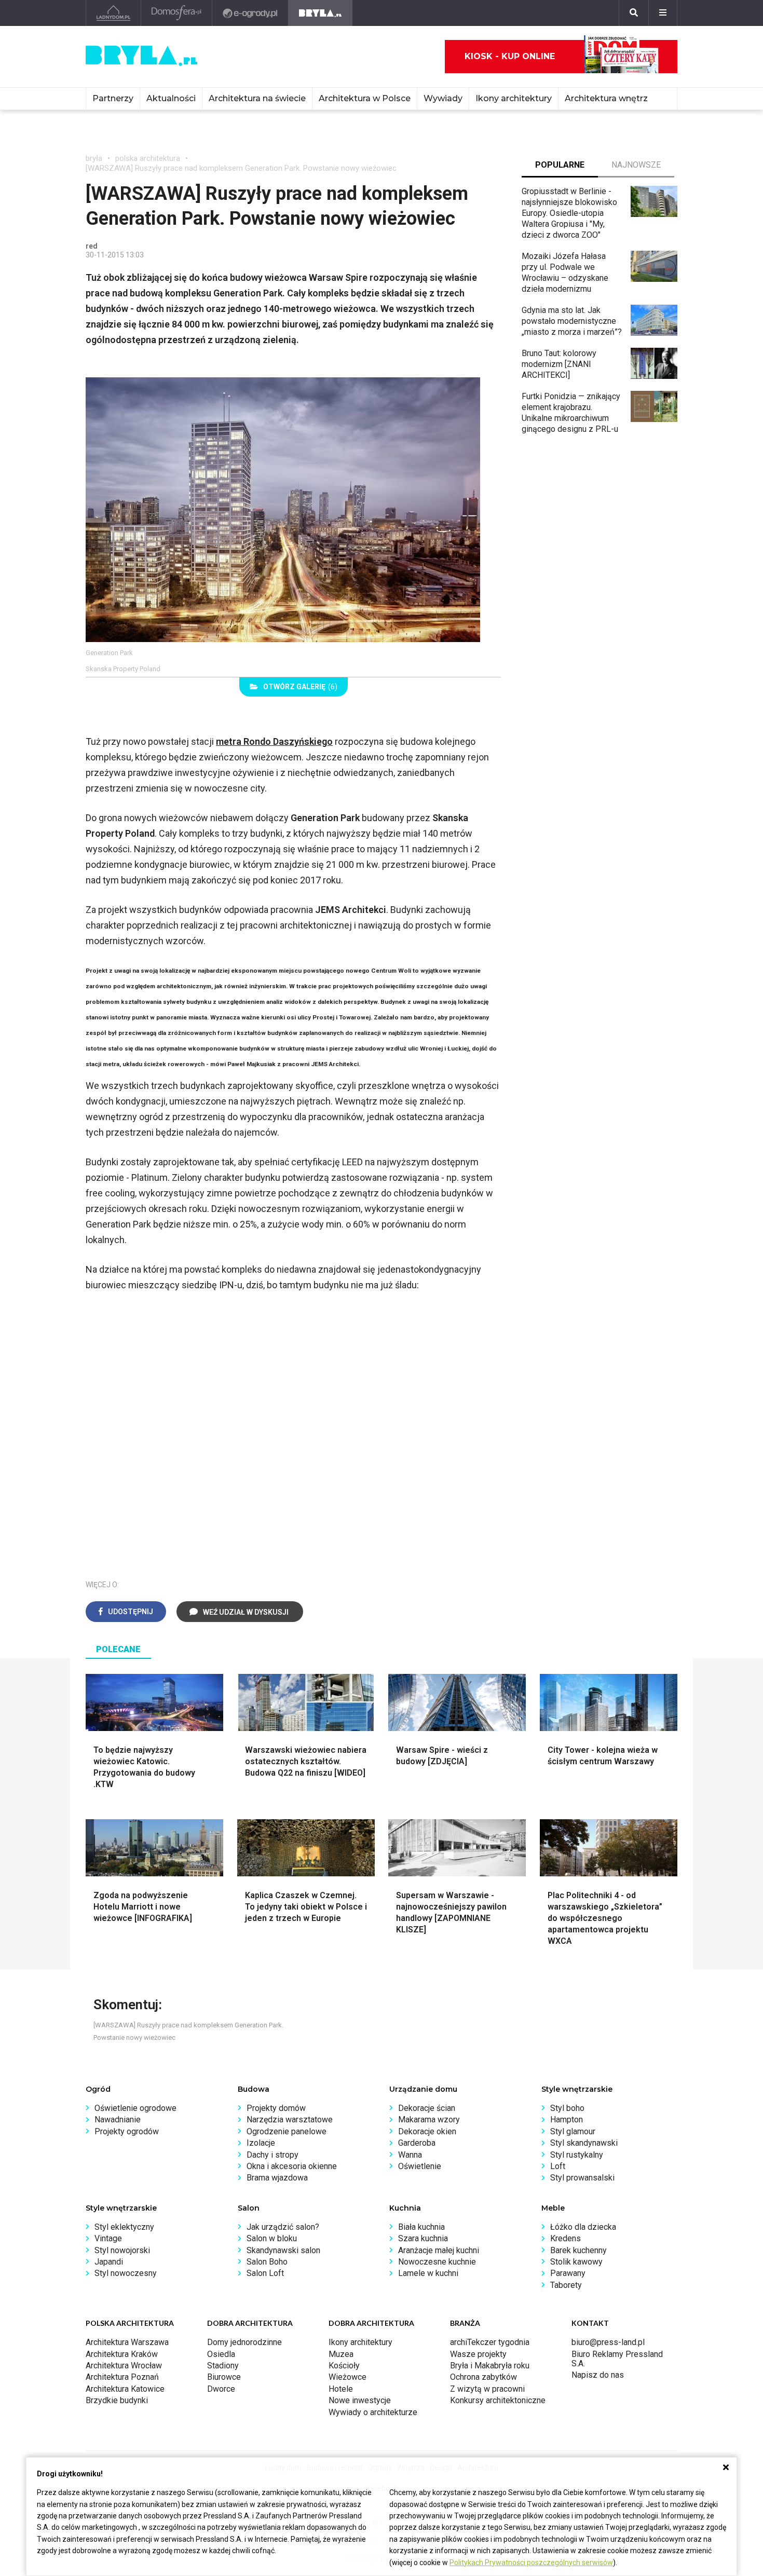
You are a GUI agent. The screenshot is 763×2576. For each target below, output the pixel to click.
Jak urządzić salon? (283, 2227)
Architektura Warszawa (127, 2342)
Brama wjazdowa (277, 2178)
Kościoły (344, 2366)
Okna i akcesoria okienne (292, 2166)
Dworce (221, 2389)
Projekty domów (276, 2108)
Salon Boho (267, 2262)
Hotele (341, 2389)
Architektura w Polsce (365, 98)
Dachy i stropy (272, 2155)
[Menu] (663, 13)
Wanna (410, 2155)
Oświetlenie (420, 2166)
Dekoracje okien (427, 2131)
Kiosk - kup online (510, 56)
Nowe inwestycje (360, 2400)
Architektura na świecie (257, 98)
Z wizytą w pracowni (487, 2389)
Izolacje (261, 2143)
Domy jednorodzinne (244, 2342)
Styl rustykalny (577, 2155)
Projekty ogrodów (127, 2131)
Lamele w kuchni (428, 2273)
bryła (94, 158)
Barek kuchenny (578, 2250)
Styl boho (567, 2108)
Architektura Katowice (125, 2389)
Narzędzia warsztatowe (290, 2120)
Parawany (568, 2273)
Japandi (109, 2262)
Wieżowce (348, 2377)
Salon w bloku (272, 2238)
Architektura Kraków (122, 2354)
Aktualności (171, 98)
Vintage (108, 2238)
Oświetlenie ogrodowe (135, 2108)
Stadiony (223, 2366)
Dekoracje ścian (427, 2108)
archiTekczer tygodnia (490, 2342)
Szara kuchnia (423, 2238)
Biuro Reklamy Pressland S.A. (617, 2359)
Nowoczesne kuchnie (437, 2262)
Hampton (567, 2120)
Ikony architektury (514, 98)
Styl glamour (573, 2131)
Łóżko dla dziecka (583, 2227)
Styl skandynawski (584, 2143)
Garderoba (417, 2143)
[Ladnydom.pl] (113, 13)
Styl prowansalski (582, 2178)
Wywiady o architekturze (373, 2412)
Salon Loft (265, 2273)
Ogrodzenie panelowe (287, 2131)
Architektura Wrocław (124, 2366)
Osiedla (221, 2354)
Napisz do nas (598, 2375)
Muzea (341, 2354)
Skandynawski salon (283, 2250)
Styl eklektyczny (124, 2227)
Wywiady (443, 98)
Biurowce (224, 2377)
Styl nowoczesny (126, 2273)
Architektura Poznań (122, 2377)
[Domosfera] (177, 13)
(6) (300, 687)
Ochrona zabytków (483, 2377)
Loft (558, 2166)
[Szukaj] (634, 13)
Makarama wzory (429, 2120)
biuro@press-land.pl (608, 2342)
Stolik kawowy (576, 2262)
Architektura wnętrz (606, 98)
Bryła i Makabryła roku (490, 2366)
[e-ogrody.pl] (250, 13)
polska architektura (148, 158)
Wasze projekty (478, 2354)
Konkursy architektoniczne (498, 2400)
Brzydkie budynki (117, 2400)
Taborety (566, 2285)
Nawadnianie (118, 2120)
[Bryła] (321, 13)
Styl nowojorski (122, 2250)
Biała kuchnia (421, 2227)
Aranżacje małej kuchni (439, 2250)
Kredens (566, 2238)
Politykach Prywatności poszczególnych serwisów (531, 2563)
